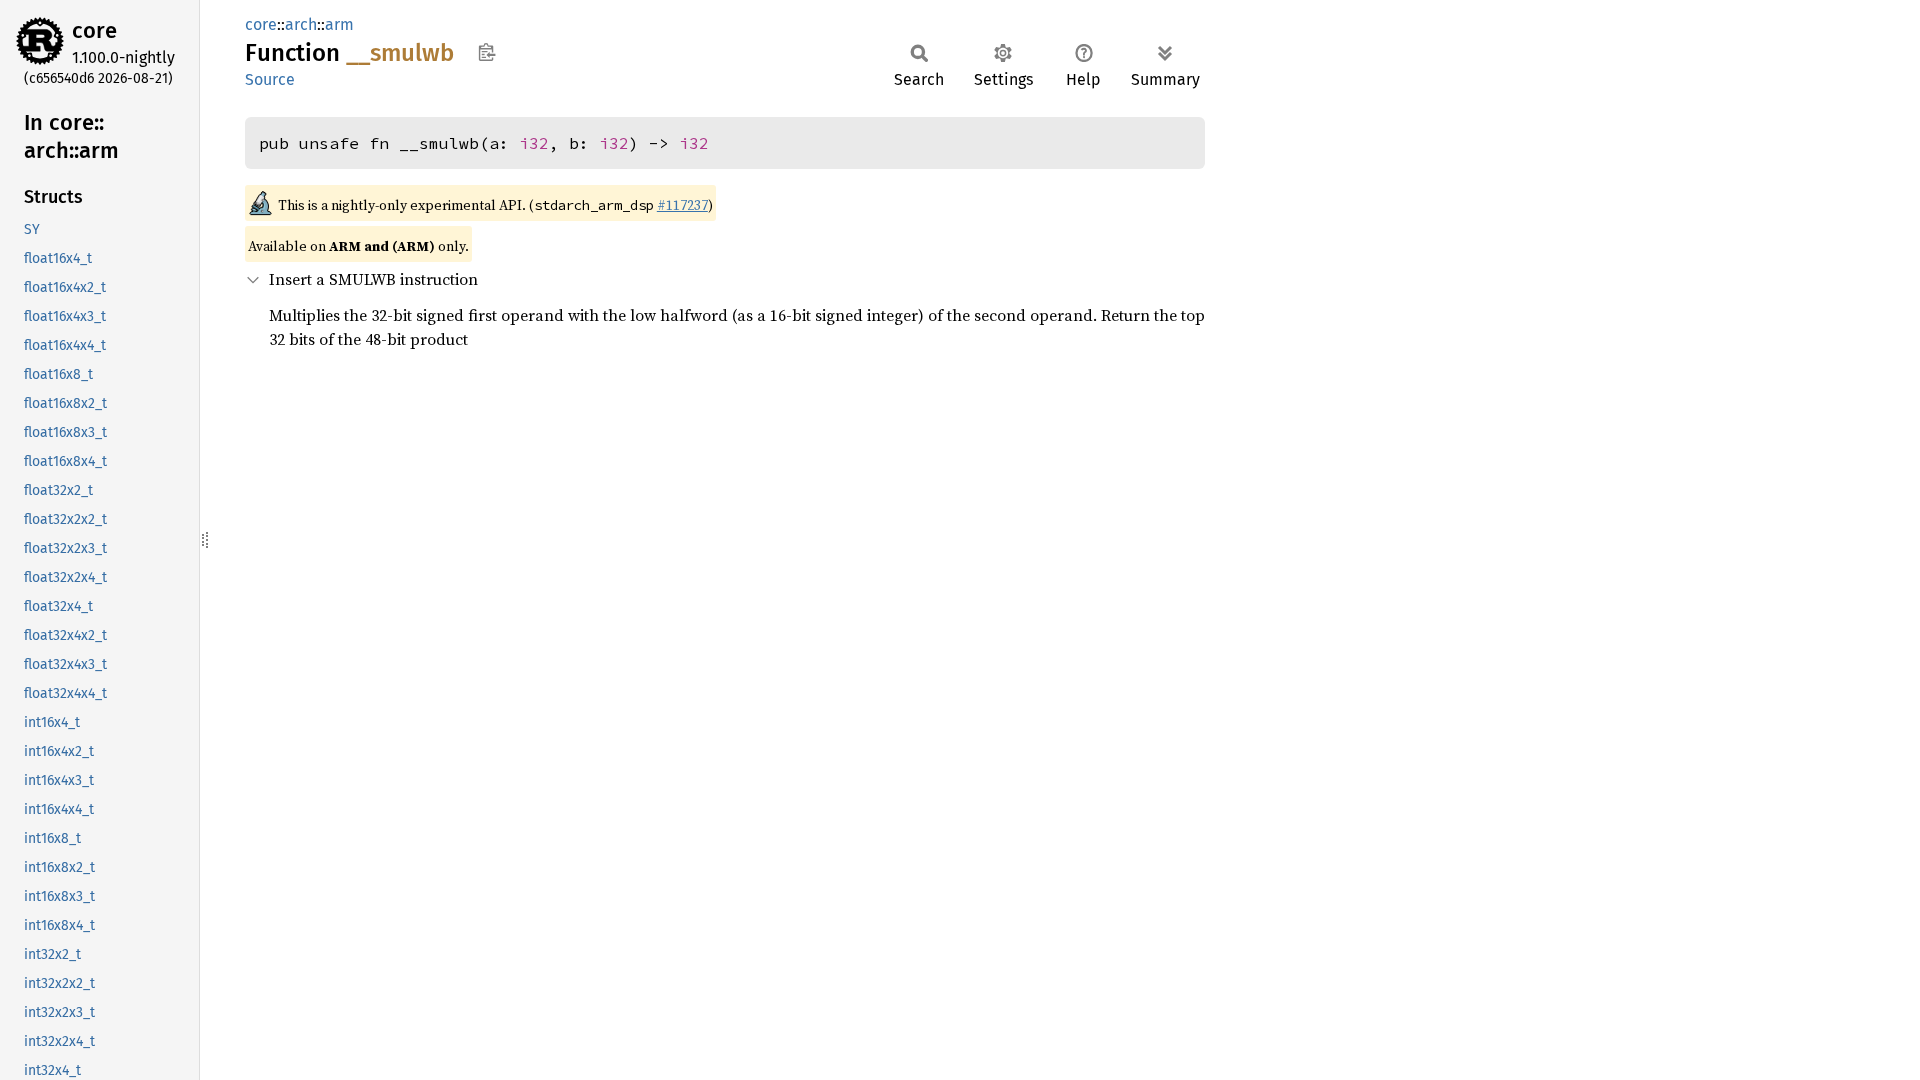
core (94, 30)
